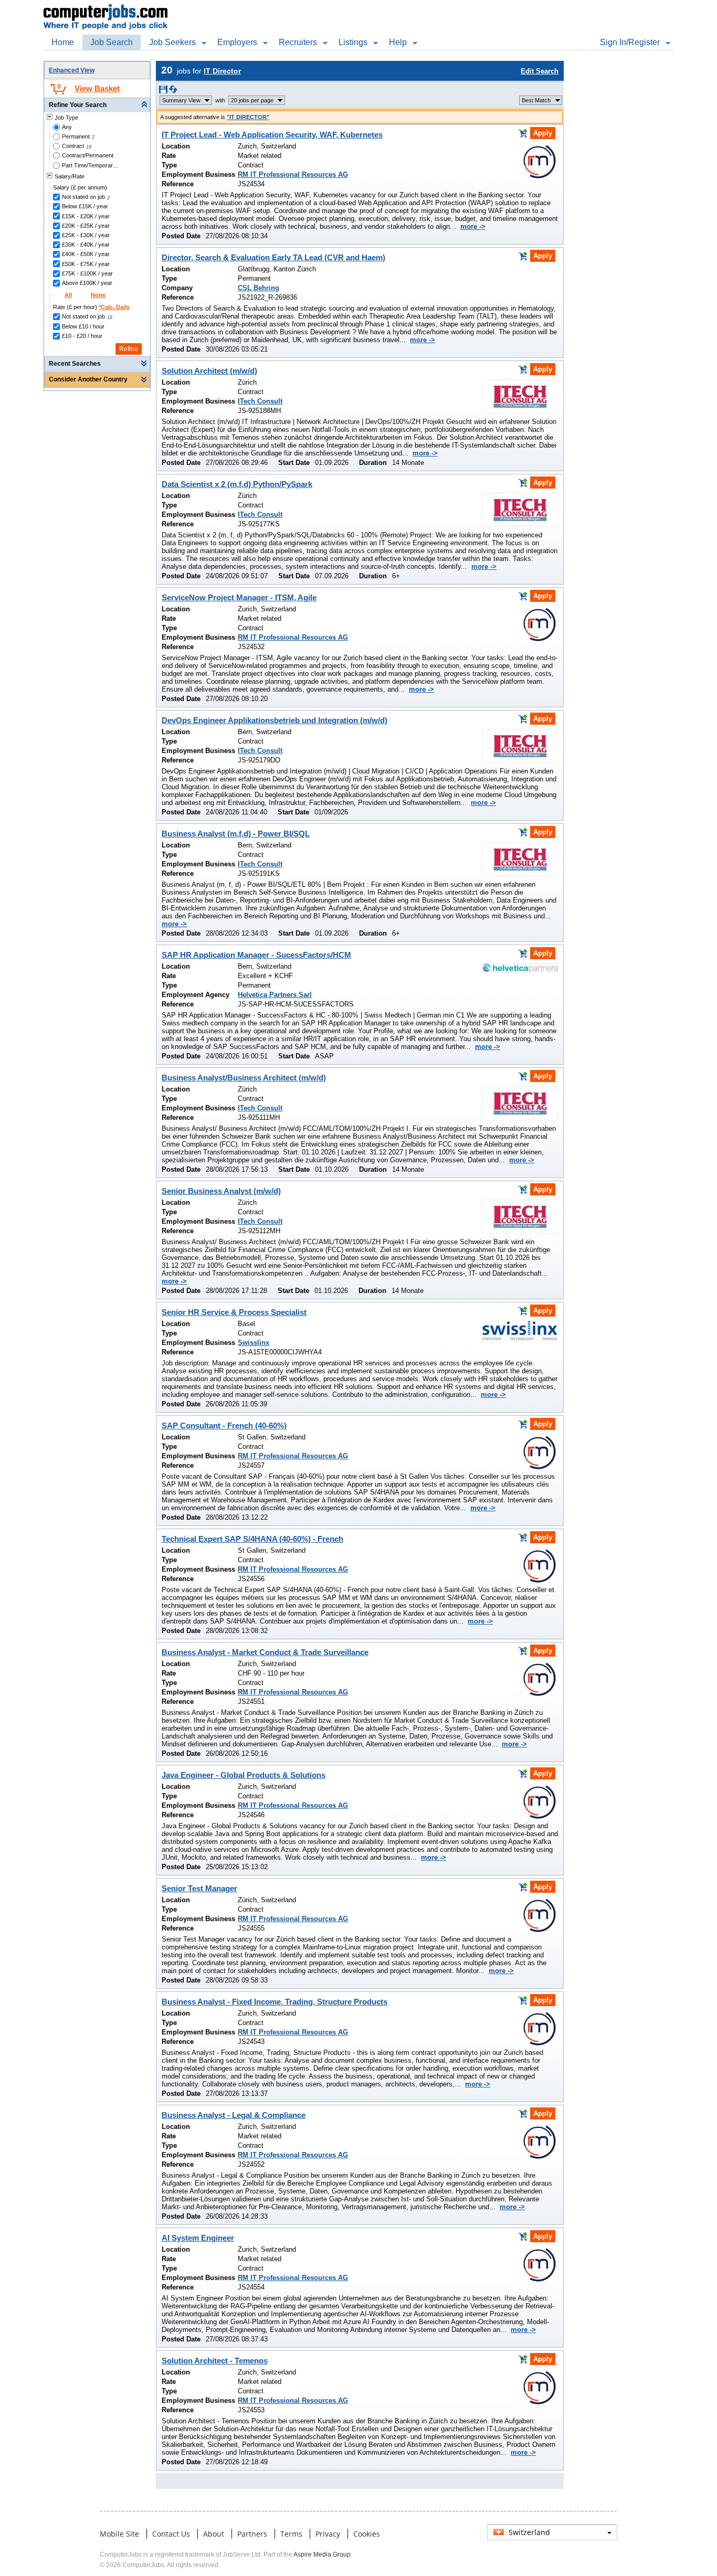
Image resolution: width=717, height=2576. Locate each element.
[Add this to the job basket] (523, 133)
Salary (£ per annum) (80, 187)
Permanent (76, 136)
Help (398, 42)
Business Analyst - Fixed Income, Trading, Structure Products (275, 2002)
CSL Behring (259, 288)
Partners (252, 2534)
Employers (237, 42)
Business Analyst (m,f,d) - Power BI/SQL (236, 834)
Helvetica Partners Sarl (275, 995)
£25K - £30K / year (86, 235)
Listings (353, 42)
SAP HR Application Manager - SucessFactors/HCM (256, 955)
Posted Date (181, 236)
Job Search (112, 42)
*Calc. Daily (114, 307)
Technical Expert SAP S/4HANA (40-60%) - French (252, 1539)
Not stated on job (83, 197)
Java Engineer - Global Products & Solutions (244, 1775)
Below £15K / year (85, 206)
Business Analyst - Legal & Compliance (234, 2115)
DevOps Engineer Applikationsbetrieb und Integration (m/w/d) (275, 720)
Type (169, 165)
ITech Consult (260, 401)
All (68, 295)
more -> (473, 226)
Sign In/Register (630, 42)
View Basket (97, 88)
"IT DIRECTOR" (248, 117)
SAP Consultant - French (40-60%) (224, 1425)
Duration (373, 463)
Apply (543, 133)
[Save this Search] (164, 91)
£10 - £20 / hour (82, 336)
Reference (178, 184)
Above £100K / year (87, 283)
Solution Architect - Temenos (215, 2361)
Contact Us (171, 2534)
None (98, 295)
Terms (291, 2534)
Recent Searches (75, 364)
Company (177, 288)
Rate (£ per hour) (91, 307)
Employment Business (198, 174)
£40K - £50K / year (86, 254)
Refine (129, 349)
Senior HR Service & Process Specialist (234, 1312)
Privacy (328, 2534)
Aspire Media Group (322, 2554)
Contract (73, 146)
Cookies (367, 2534)
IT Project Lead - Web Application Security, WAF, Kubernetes (272, 135)
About (214, 2534)
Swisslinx (254, 1343)
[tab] (97, 105)
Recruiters (298, 42)
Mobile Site (119, 2534)
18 (89, 147)
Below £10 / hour (83, 326)
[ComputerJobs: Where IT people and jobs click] (106, 6)
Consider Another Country (88, 379)
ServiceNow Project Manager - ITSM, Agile (239, 597)
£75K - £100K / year (87, 273)
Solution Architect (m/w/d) (209, 371)
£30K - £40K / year (86, 245)
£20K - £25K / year (86, 226)
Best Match (536, 100)
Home (63, 42)
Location (176, 146)
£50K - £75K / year (86, 264)
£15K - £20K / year (86, 216)
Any (67, 127)
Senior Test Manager (199, 1888)
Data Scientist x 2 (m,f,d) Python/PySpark (237, 484)
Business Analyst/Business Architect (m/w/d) (244, 1078)
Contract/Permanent (88, 155)
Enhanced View (72, 70)
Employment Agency (196, 995)
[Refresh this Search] (173, 91)
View (181, 100)
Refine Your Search (78, 105)
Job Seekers (172, 42)
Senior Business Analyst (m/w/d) (221, 1191)
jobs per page (252, 100)
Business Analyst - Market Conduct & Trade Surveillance (265, 1652)
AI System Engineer (198, 2238)
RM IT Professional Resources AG (293, 174)
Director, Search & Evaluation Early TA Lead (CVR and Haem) (273, 257)
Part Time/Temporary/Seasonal (91, 165)
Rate (169, 156)
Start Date (294, 463)
